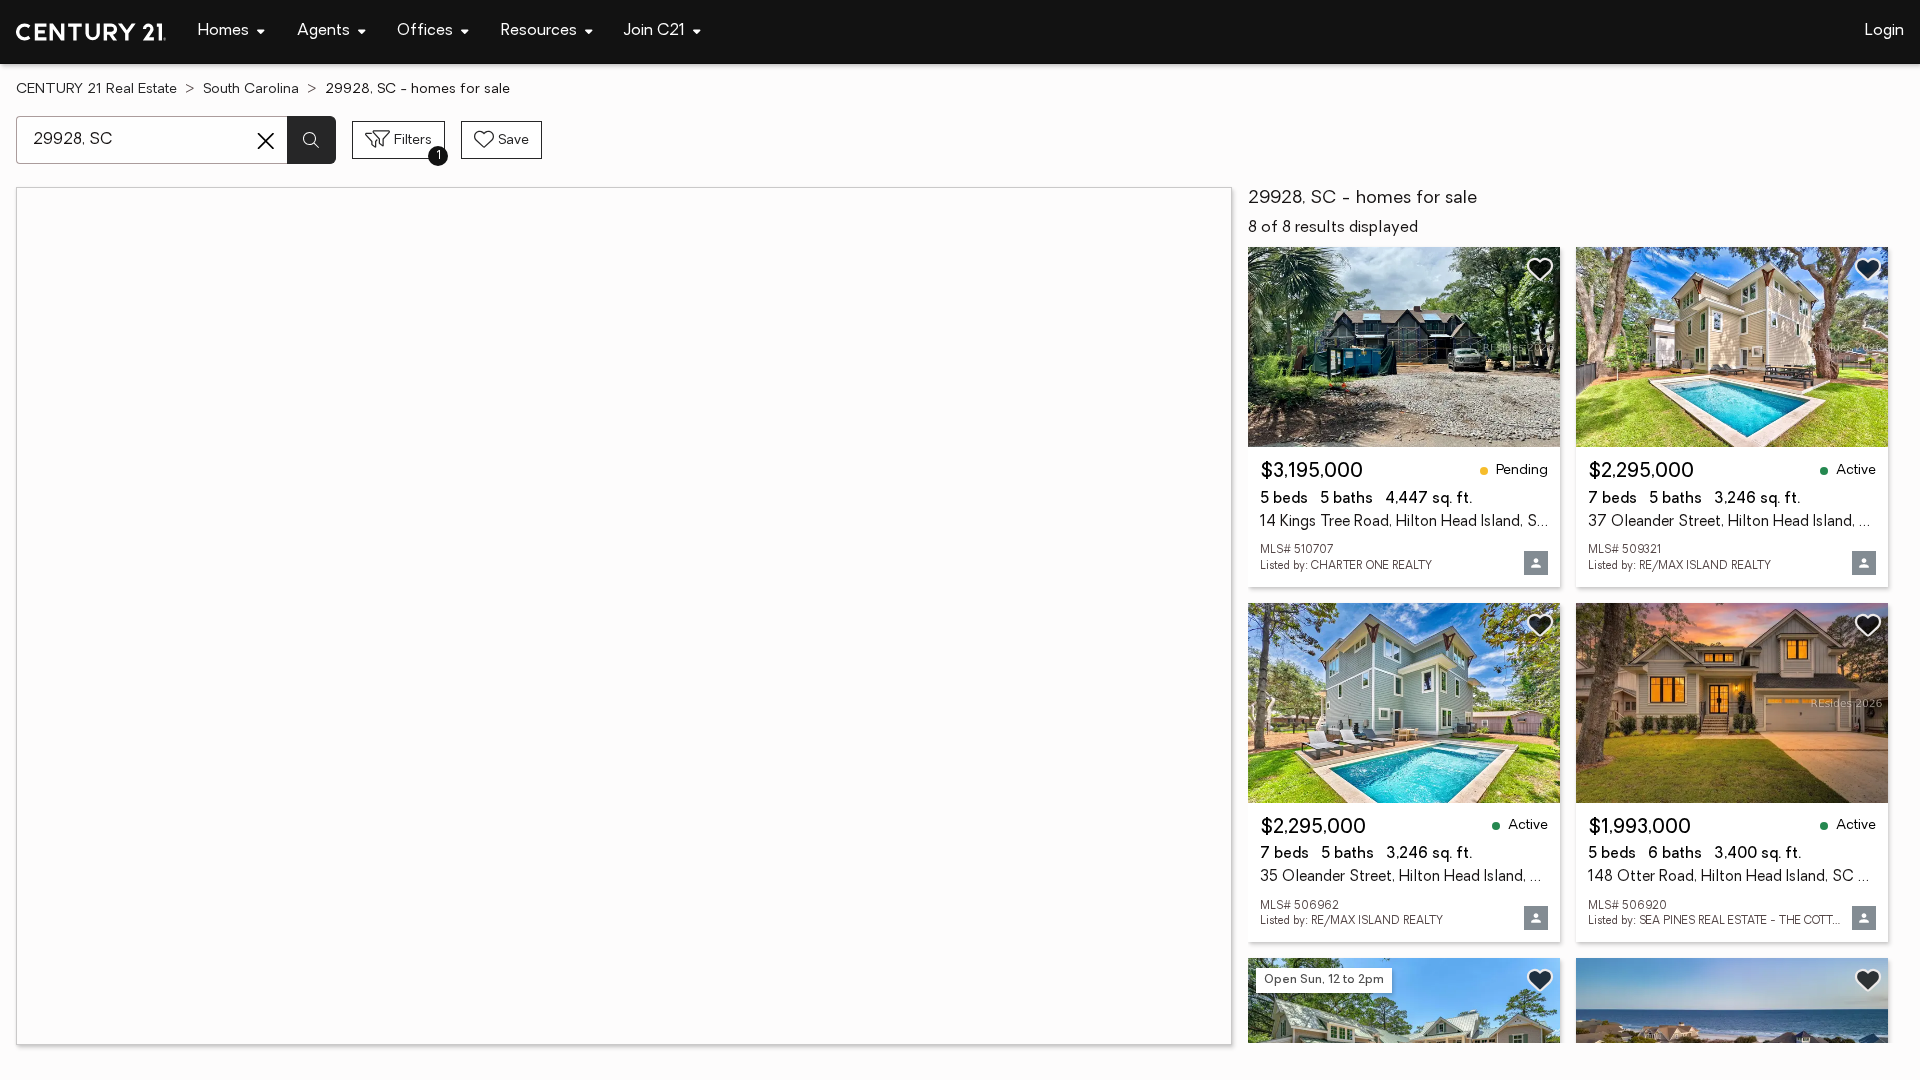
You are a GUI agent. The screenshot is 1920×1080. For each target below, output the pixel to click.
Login (1884, 31)
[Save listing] (1540, 269)
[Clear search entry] (266, 141)
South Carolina (251, 89)
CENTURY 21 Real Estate (96, 89)
